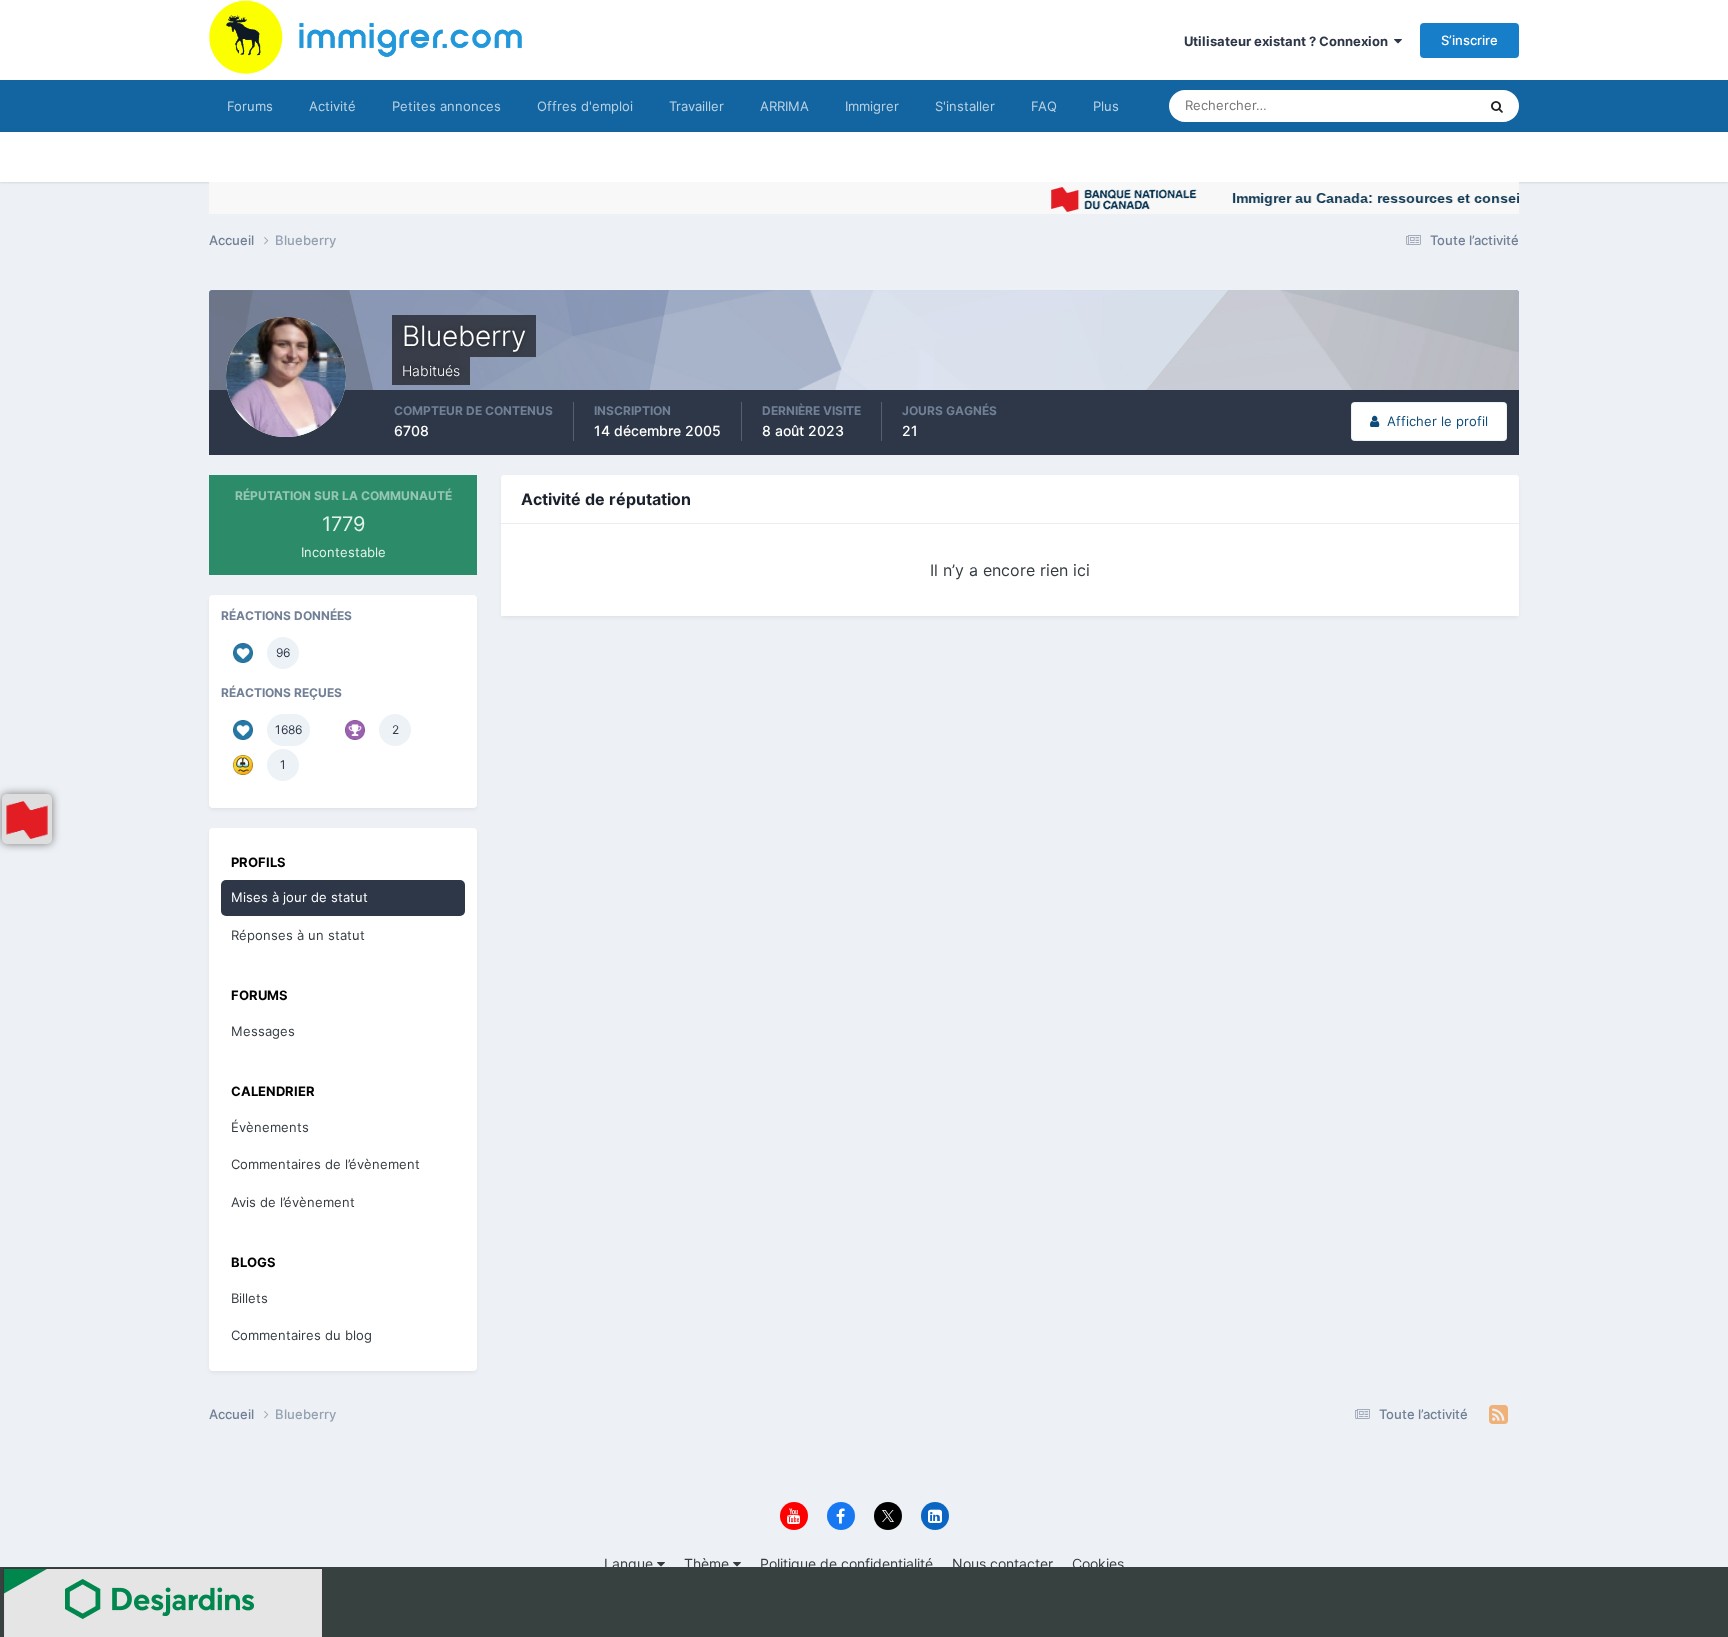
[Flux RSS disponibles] (1498, 1415)
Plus (1106, 106)
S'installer (965, 106)
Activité (332, 106)
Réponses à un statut (298, 935)
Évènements (270, 1127)
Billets (249, 1298)
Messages (263, 1031)
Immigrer (872, 106)
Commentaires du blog (301, 1335)
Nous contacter (1002, 1563)
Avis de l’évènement (293, 1202)
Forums (250, 106)
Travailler (696, 106)
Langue (630, 1563)
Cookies (1098, 1563)
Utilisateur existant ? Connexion (1289, 41)
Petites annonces (446, 106)
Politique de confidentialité (846, 1563)
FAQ (1044, 106)
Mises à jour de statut (1388, 105)
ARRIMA (784, 106)
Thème (708, 1563)
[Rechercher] (1497, 106)
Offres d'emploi (585, 106)
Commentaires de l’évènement (325, 1164)
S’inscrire (1469, 40)
